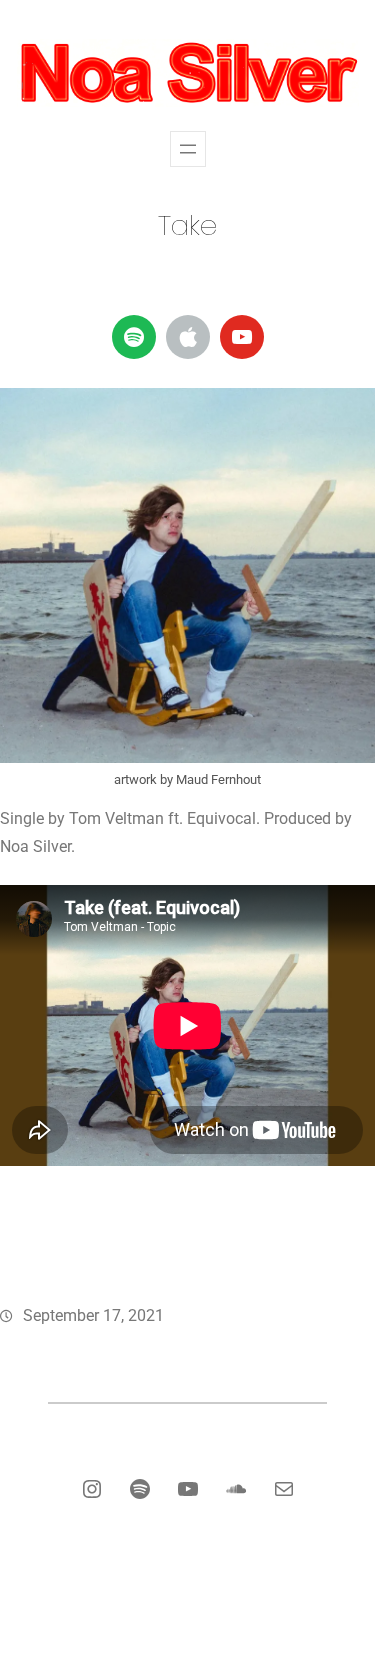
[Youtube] (242, 337)
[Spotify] (134, 337)
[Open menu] (188, 149)
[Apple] (188, 337)
